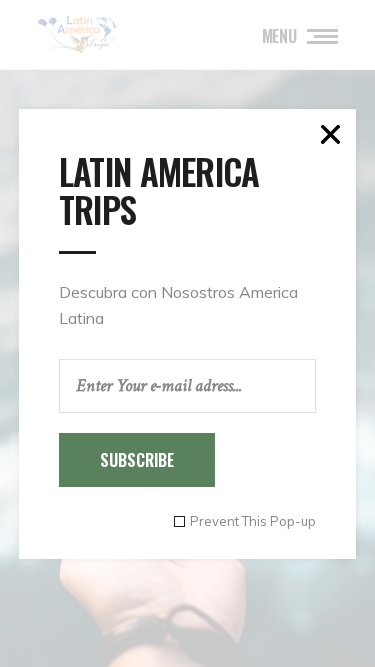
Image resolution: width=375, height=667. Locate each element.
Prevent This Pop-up (253, 521)
